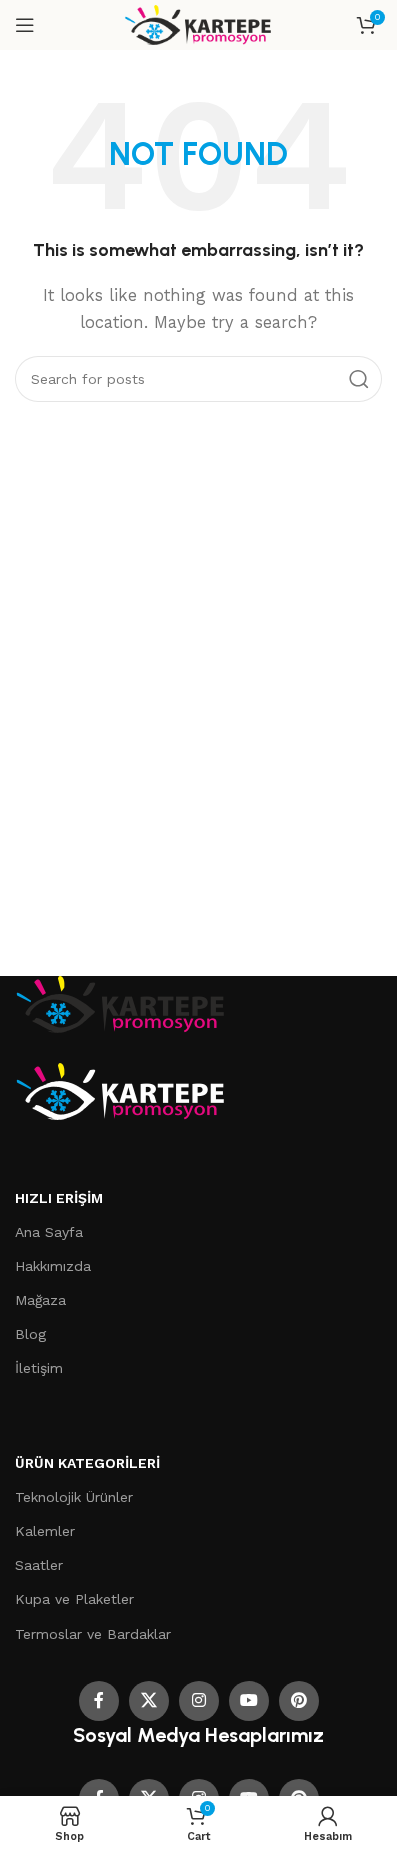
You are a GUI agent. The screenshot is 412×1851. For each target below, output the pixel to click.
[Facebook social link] (99, 1701)
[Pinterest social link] (299, 1701)
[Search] (359, 379)
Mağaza (40, 1300)
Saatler (39, 1565)
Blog (30, 1334)
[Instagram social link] (199, 1701)
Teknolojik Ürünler (74, 1497)
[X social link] (149, 1701)
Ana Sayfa (49, 1232)
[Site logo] (198, 24)
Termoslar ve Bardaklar (93, 1634)
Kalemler (45, 1531)
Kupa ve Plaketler (74, 1599)
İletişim (39, 1368)
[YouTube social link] (249, 1701)
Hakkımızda (53, 1266)
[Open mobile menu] (25, 25)
